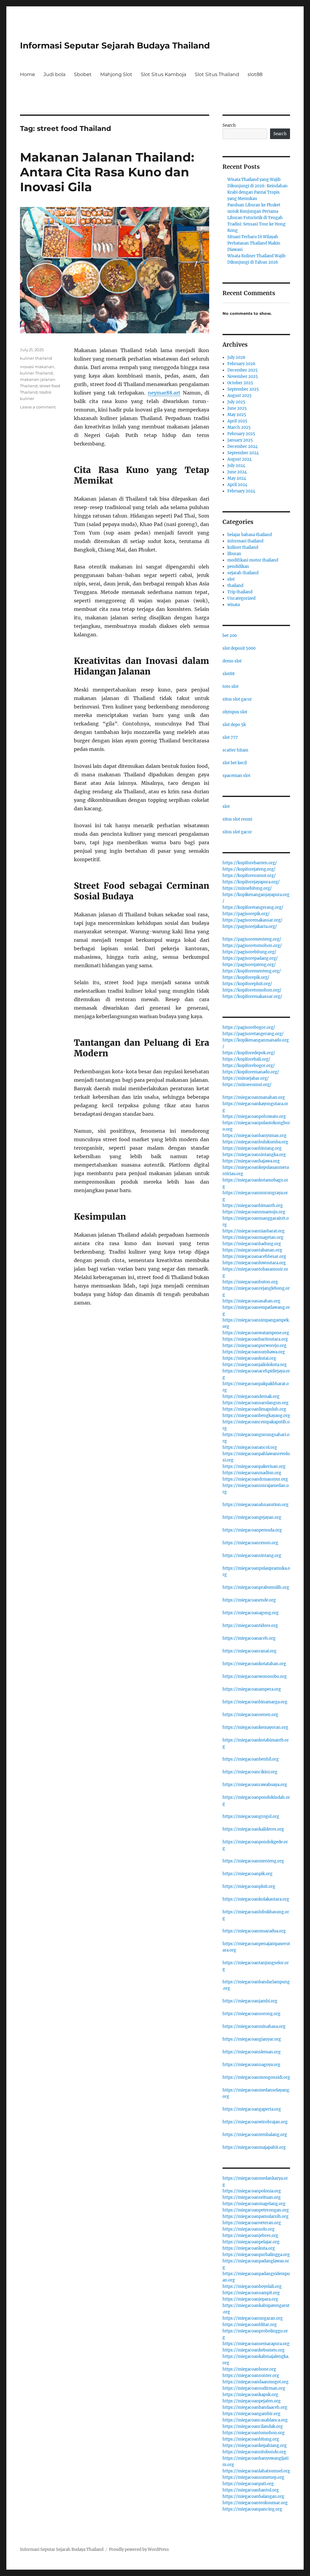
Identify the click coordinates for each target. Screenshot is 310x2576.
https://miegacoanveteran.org (252, 2223)
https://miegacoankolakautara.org (256, 1899)
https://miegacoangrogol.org (251, 1816)
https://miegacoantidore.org (250, 1626)
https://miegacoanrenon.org (250, 1543)
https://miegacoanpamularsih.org (256, 2216)
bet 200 (230, 636)
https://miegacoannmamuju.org (254, 1212)
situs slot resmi (237, 819)
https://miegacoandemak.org (251, 1396)
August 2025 (239, 396)
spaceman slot (236, 776)
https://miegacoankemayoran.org (255, 1727)
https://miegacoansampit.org (251, 2293)
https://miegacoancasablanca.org (255, 2420)
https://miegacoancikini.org (250, 1772)
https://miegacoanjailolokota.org (255, 1365)
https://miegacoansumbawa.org (254, 1352)
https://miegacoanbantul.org (251, 2490)
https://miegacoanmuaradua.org (254, 1931)
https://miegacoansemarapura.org (256, 2344)
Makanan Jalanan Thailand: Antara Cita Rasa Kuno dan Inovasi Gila (107, 172)
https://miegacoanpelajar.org (251, 2242)
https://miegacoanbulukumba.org (255, 1142)
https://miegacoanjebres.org (250, 2236)
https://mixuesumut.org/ (247, 1085)
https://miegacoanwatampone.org (256, 1333)
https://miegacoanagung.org (251, 1613)
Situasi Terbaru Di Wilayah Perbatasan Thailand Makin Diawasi (254, 243)
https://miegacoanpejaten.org (252, 2401)
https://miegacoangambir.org (251, 2414)
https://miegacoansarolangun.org (256, 1403)
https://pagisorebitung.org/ (249, 952)
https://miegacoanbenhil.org (251, 1759)
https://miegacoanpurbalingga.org (256, 2255)
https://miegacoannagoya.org (251, 2065)
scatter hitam (235, 750)
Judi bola (54, 74)
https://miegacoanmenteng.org (253, 1861)
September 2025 (243, 389)
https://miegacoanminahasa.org (254, 2026)
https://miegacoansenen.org (250, 1715)
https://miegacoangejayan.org (252, 1517)
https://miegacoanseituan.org (252, 2197)
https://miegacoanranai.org (249, 1651)
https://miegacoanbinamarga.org (255, 1702)
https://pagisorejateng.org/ (249, 965)
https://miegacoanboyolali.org (252, 2286)
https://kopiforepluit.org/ (247, 984)
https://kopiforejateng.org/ (249, 869)
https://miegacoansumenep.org (253, 2477)
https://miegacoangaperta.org (252, 2109)
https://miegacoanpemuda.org (252, 1530)
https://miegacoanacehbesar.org (254, 1256)
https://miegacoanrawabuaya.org (255, 1785)
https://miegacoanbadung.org (252, 1244)
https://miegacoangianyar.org (252, 2039)
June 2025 (237, 408)
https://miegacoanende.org (249, 1600)
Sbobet (83, 74)
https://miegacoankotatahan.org (254, 1664)
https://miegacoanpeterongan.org (256, 2210)
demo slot (232, 661)
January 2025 (240, 440)
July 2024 (236, 466)
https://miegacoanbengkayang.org (256, 1416)
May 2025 (237, 415)
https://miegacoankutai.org (249, 1358)
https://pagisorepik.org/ (246, 914)
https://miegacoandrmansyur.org (255, 1479)
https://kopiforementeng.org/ (252, 971)
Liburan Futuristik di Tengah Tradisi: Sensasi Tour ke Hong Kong (256, 224)
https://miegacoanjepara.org (250, 2299)
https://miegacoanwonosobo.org (255, 1676)
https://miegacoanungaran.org (253, 2318)
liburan (234, 554)
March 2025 (239, 427)
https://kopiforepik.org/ (246, 977)
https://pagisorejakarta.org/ (250, 926)
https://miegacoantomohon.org (254, 2433)
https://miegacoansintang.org (252, 1556)
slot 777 (230, 737)
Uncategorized (241, 598)
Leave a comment (38, 407)
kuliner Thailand (36, 373)
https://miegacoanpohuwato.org (254, 1116)
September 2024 (243, 453)
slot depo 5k (234, 725)
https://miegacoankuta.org (249, 2248)
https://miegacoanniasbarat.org (254, 1231)
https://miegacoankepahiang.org (255, 2446)
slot (231, 579)
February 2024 (241, 491)
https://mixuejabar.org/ (246, 1078)
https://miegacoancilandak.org (253, 2426)
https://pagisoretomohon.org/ (252, 946)
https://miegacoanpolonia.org (252, 2191)
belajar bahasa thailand (250, 535)
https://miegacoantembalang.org (255, 2135)
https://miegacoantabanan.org (252, 1250)
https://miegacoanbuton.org (250, 1282)
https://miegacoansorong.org (251, 2014)
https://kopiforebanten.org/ (250, 863)
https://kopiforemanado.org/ (251, 1072)
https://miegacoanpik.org (247, 1874)
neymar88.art (164, 393)
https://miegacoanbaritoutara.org (255, 1339)
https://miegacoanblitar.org (250, 2325)
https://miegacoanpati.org (248, 2484)
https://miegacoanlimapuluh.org (254, 1409)
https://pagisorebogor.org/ (249, 1027)
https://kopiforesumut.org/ (249, 876)
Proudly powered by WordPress (139, 2549)
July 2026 (236, 357)
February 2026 (241, 364)
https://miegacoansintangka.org (254, 1155)
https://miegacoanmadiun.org (252, 1473)
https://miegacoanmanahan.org (254, 1097)
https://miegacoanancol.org (250, 1447)
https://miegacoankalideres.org (253, 1829)
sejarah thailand (243, 573)
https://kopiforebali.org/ (246, 1059)
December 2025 (242, 370)
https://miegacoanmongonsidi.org (256, 2077)
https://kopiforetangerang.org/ (253, 907)
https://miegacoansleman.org (252, 2052)
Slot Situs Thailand (217, 74)
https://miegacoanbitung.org (251, 2439)
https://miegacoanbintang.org (252, 1148)
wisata (234, 605)
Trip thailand (240, 592)
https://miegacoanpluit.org (249, 1886)
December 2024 (242, 447)
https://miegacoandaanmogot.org (256, 2382)
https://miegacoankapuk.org (250, 2395)
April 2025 (237, 421)
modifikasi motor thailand (253, 560)
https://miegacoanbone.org (249, 2369)
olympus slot (235, 712)
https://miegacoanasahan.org (251, 1301)
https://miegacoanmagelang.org (254, 2204)
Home (28, 74)
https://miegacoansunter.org (251, 2376)
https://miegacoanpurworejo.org (254, 1346)
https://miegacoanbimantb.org (253, 1206)
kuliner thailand (36, 358)
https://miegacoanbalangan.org (253, 2496)
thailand (235, 586)
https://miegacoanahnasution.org (256, 1505)
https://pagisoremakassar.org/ (252, 920)
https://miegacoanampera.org (252, 1689)
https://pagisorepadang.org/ (250, 958)
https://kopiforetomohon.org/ (252, 990)
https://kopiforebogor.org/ (249, 1066)
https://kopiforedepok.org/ (249, 1053)
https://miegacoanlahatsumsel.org (256, 2471)
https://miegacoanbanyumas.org (254, 1136)
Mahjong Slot (116, 74)
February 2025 (241, 434)
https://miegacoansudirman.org (254, 2388)
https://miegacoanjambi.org (250, 2001)
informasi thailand (245, 541)
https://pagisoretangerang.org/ (253, 1034)
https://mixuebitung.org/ (247, 888)
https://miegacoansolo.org (249, 2229)
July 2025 (236, 402)
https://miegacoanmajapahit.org (254, 2147)
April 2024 (237, 485)
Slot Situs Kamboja (163, 74)
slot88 (255, 74)
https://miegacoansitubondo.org (254, 2452)
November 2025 (243, 377)
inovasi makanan (37, 367)
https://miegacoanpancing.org (252, 2509)
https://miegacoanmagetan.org (253, 1237)
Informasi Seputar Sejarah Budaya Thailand (115, 45)
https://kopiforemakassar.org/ (252, 996)
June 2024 (237, 472)
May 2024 (237, 478)
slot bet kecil (235, 763)
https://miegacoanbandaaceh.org (255, 2407)
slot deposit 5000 (239, 648)
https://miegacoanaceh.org (249, 1638)
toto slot (231, 686)
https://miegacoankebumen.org (254, 2350)
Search (229, 125)
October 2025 (240, 383)
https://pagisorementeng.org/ (252, 939)
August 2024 (239, 459)
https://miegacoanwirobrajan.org (255, 2122)
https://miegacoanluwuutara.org (254, 1263)
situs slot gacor (237, 699)
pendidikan (238, 567)
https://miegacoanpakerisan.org (254, 1466)
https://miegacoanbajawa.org (251, 1161)
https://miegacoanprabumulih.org (256, 1587)
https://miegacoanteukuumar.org (255, 2503)
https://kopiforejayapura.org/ (251, 882)
